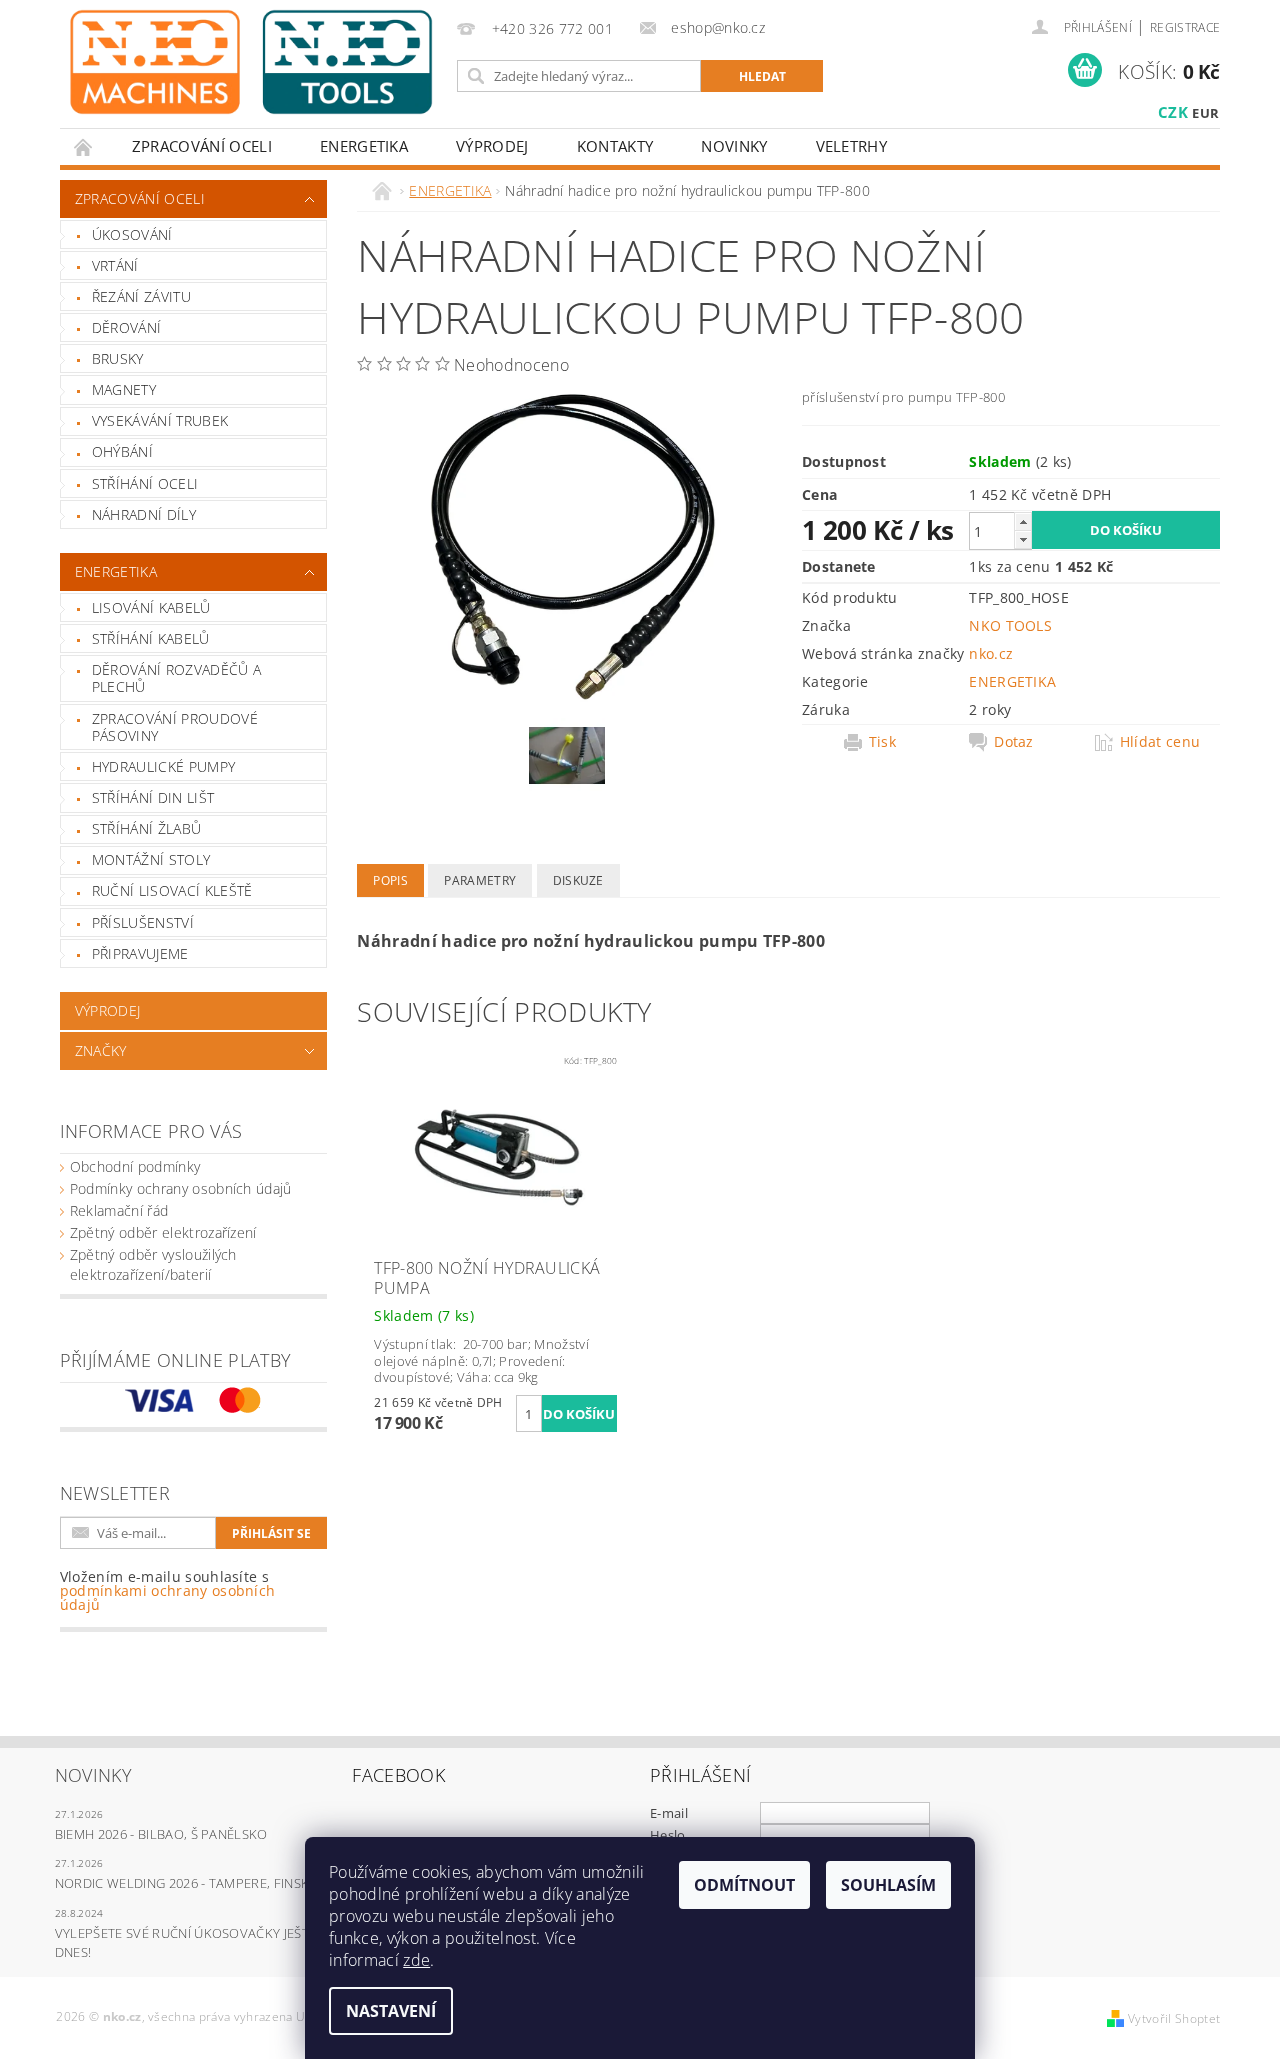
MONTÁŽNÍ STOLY (151, 859)
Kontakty (615, 146)
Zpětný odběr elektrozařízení (163, 1232)
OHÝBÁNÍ (122, 451)
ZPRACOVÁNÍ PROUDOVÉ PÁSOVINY (175, 727)
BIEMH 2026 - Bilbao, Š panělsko (161, 1834)
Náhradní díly (144, 514)
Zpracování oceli (202, 146)
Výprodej (492, 146)
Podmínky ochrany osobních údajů (181, 1188)
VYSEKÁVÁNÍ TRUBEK (160, 420)
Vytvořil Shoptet (1174, 2018)
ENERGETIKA (364, 146)
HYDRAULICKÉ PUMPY (163, 766)
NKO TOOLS (1010, 625)
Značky (101, 1050)
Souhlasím (888, 1885)
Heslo (668, 1835)
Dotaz (1014, 742)
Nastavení (391, 2011)
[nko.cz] (251, 62)
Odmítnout (744, 1885)
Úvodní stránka (84, 146)
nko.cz (991, 653)
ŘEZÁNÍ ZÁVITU (141, 296)
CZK (1173, 112)
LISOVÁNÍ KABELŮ (151, 607)
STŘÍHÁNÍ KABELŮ (151, 638)
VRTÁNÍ (115, 265)
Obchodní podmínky (135, 1166)
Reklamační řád (119, 1210)
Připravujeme (140, 953)
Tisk (882, 742)
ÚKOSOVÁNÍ (132, 234)
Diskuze (578, 880)
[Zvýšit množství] (1023, 521)
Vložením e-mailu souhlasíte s (168, 1591)
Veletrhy (852, 146)
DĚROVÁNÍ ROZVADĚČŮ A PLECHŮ (176, 678)
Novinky (734, 146)
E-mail (669, 1813)
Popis (390, 880)
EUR (1205, 113)
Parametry (480, 880)
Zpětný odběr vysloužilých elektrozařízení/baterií (153, 1264)
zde (416, 1960)
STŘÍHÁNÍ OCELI (145, 483)
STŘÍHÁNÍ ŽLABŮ (146, 828)
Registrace (1185, 27)
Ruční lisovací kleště (172, 890)
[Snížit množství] (1023, 539)
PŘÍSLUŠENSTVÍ (143, 922)
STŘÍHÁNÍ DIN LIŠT (153, 797)
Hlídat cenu (1160, 742)
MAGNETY (124, 389)
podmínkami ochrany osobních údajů (168, 1597)
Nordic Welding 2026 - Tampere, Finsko (187, 1883)
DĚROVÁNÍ (127, 327)
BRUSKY (118, 358)
